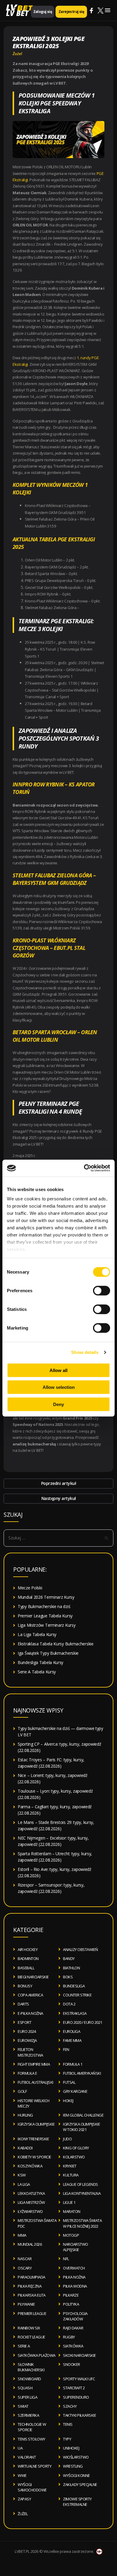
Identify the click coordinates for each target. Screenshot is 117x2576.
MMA (22, 2235)
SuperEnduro (76, 2397)
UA (20, 2448)
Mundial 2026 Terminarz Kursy (46, 1597)
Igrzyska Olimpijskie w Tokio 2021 (81, 2127)
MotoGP (71, 2235)
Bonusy (25, 1986)
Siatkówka (73, 2346)
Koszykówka (30, 2166)
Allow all (58, 1370)
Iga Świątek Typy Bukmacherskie (48, 1653)
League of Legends (81, 2184)
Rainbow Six (29, 2328)
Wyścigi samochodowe (32, 2487)
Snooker (72, 2364)
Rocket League (31, 2337)
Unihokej (71, 2448)
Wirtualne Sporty (34, 2466)
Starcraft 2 (74, 2388)
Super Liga (27, 2397)
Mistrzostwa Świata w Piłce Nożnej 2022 (82, 2223)
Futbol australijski (36, 2082)
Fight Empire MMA (34, 2064)
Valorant (27, 2457)
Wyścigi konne (76, 2475)
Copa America (30, 1995)
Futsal (69, 2082)
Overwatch (74, 2268)
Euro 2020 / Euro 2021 (83, 2022)
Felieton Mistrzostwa (30, 2052)
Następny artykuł (59, 1498)
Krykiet (70, 2166)
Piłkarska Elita (32, 2295)
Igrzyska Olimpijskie (36, 2124)
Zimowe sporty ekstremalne (77, 2502)
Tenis (68, 2424)
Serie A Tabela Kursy (37, 1672)
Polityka (71, 2304)
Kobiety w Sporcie (34, 2157)
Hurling (25, 2115)
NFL (66, 2259)
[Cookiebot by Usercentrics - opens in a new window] (84, 1168)
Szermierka (28, 2415)
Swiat (23, 2406)
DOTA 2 (69, 2004)
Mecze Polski (30, 1588)
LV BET (17, 13)
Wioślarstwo (76, 2457)
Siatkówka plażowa (37, 2355)
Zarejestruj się (71, 12)
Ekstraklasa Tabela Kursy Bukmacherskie (56, 1644)
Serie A (24, 2346)
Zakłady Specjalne (80, 2484)
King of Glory (76, 2148)
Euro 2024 (27, 2031)
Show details (85, 1352)
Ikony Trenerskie (33, 2139)
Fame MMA (72, 2040)
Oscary (25, 2268)
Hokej (68, 2101)
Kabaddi (25, 2148)
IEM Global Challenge (83, 2115)
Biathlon (71, 1968)
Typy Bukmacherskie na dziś (44, 1606)
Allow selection (59, 1387)
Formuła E (27, 2073)
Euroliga (72, 2031)
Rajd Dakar (73, 2328)
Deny (58, 1404)
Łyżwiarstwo (30, 2211)
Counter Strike (77, 1995)
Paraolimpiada (31, 2277)
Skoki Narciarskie (79, 2355)
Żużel (17, 54)
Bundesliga (74, 1986)
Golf (22, 2091)
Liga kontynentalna (82, 2193)
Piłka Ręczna (30, 2286)
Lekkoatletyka (31, 2193)
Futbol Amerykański (82, 2073)
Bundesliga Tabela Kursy (40, 1662)
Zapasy (24, 2499)
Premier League (32, 2313)
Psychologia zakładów (75, 2316)
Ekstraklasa (75, 2013)
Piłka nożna (74, 2277)
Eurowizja (27, 2040)
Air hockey (28, 1949)
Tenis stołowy (31, 2439)
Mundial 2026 (30, 2244)
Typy (67, 2439)
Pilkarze (71, 2295)
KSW (22, 2175)
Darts (23, 2004)
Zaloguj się (43, 12)
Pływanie (26, 2304)
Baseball (26, 1968)
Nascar (25, 2259)
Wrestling (73, 2466)
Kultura (71, 2175)
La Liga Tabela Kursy (37, 1634)
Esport (24, 2022)
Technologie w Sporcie (32, 2427)
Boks (68, 1977)
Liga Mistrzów (31, 2202)
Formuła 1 (73, 2064)
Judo (67, 2139)
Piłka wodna (75, 2286)
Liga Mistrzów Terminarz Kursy (46, 1625)
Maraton (72, 2211)
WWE (22, 2475)
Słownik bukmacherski (31, 2367)
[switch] (102, 1290)
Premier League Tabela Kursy (45, 1616)
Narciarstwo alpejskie (76, 2247)
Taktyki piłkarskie (79, 2415)
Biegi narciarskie (33, 1977)
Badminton (28, 1958)
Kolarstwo (74, 2157)
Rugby (69, 2337)
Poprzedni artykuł (59, 1483)
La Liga (24, 2184)
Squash (25, 2388)
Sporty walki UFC (79, 2379)
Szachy (70, 2406)
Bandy (69, 1958)
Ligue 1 (69, 2202)
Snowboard (29, 2379)
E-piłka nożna (30, 2013)
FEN (66, 2049)
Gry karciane (75, 2091)
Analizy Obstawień (81, 1949)
